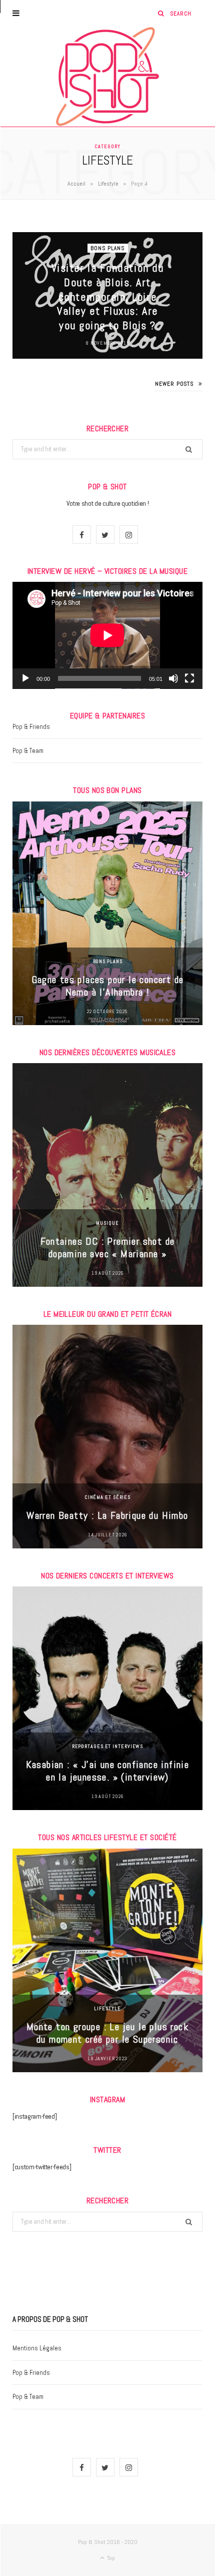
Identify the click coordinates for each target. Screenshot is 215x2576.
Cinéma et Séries (107, 1497)
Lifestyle (108, 184)
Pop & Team (28, 751)
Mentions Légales (37, 2348)
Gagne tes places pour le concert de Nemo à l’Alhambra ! (108, 986)
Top (110, 2558)
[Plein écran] (189, 678)
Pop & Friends (31, 727)
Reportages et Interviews (108, 1746)
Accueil (76, 184)
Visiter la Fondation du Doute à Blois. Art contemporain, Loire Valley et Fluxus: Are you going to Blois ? (107, 296)
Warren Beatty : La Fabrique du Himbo (107, 1515)
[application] (107, 635)
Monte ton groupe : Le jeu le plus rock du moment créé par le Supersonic (107, 2033)
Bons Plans (108, 248)
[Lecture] (25, 678)
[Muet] (173, 678)
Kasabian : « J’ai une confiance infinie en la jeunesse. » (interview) (108, 1771)
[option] (107, 913)
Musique (107, 1223)
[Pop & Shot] (107, 77)
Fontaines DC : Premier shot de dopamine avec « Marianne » (108, 1247)
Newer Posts (174, 384)
